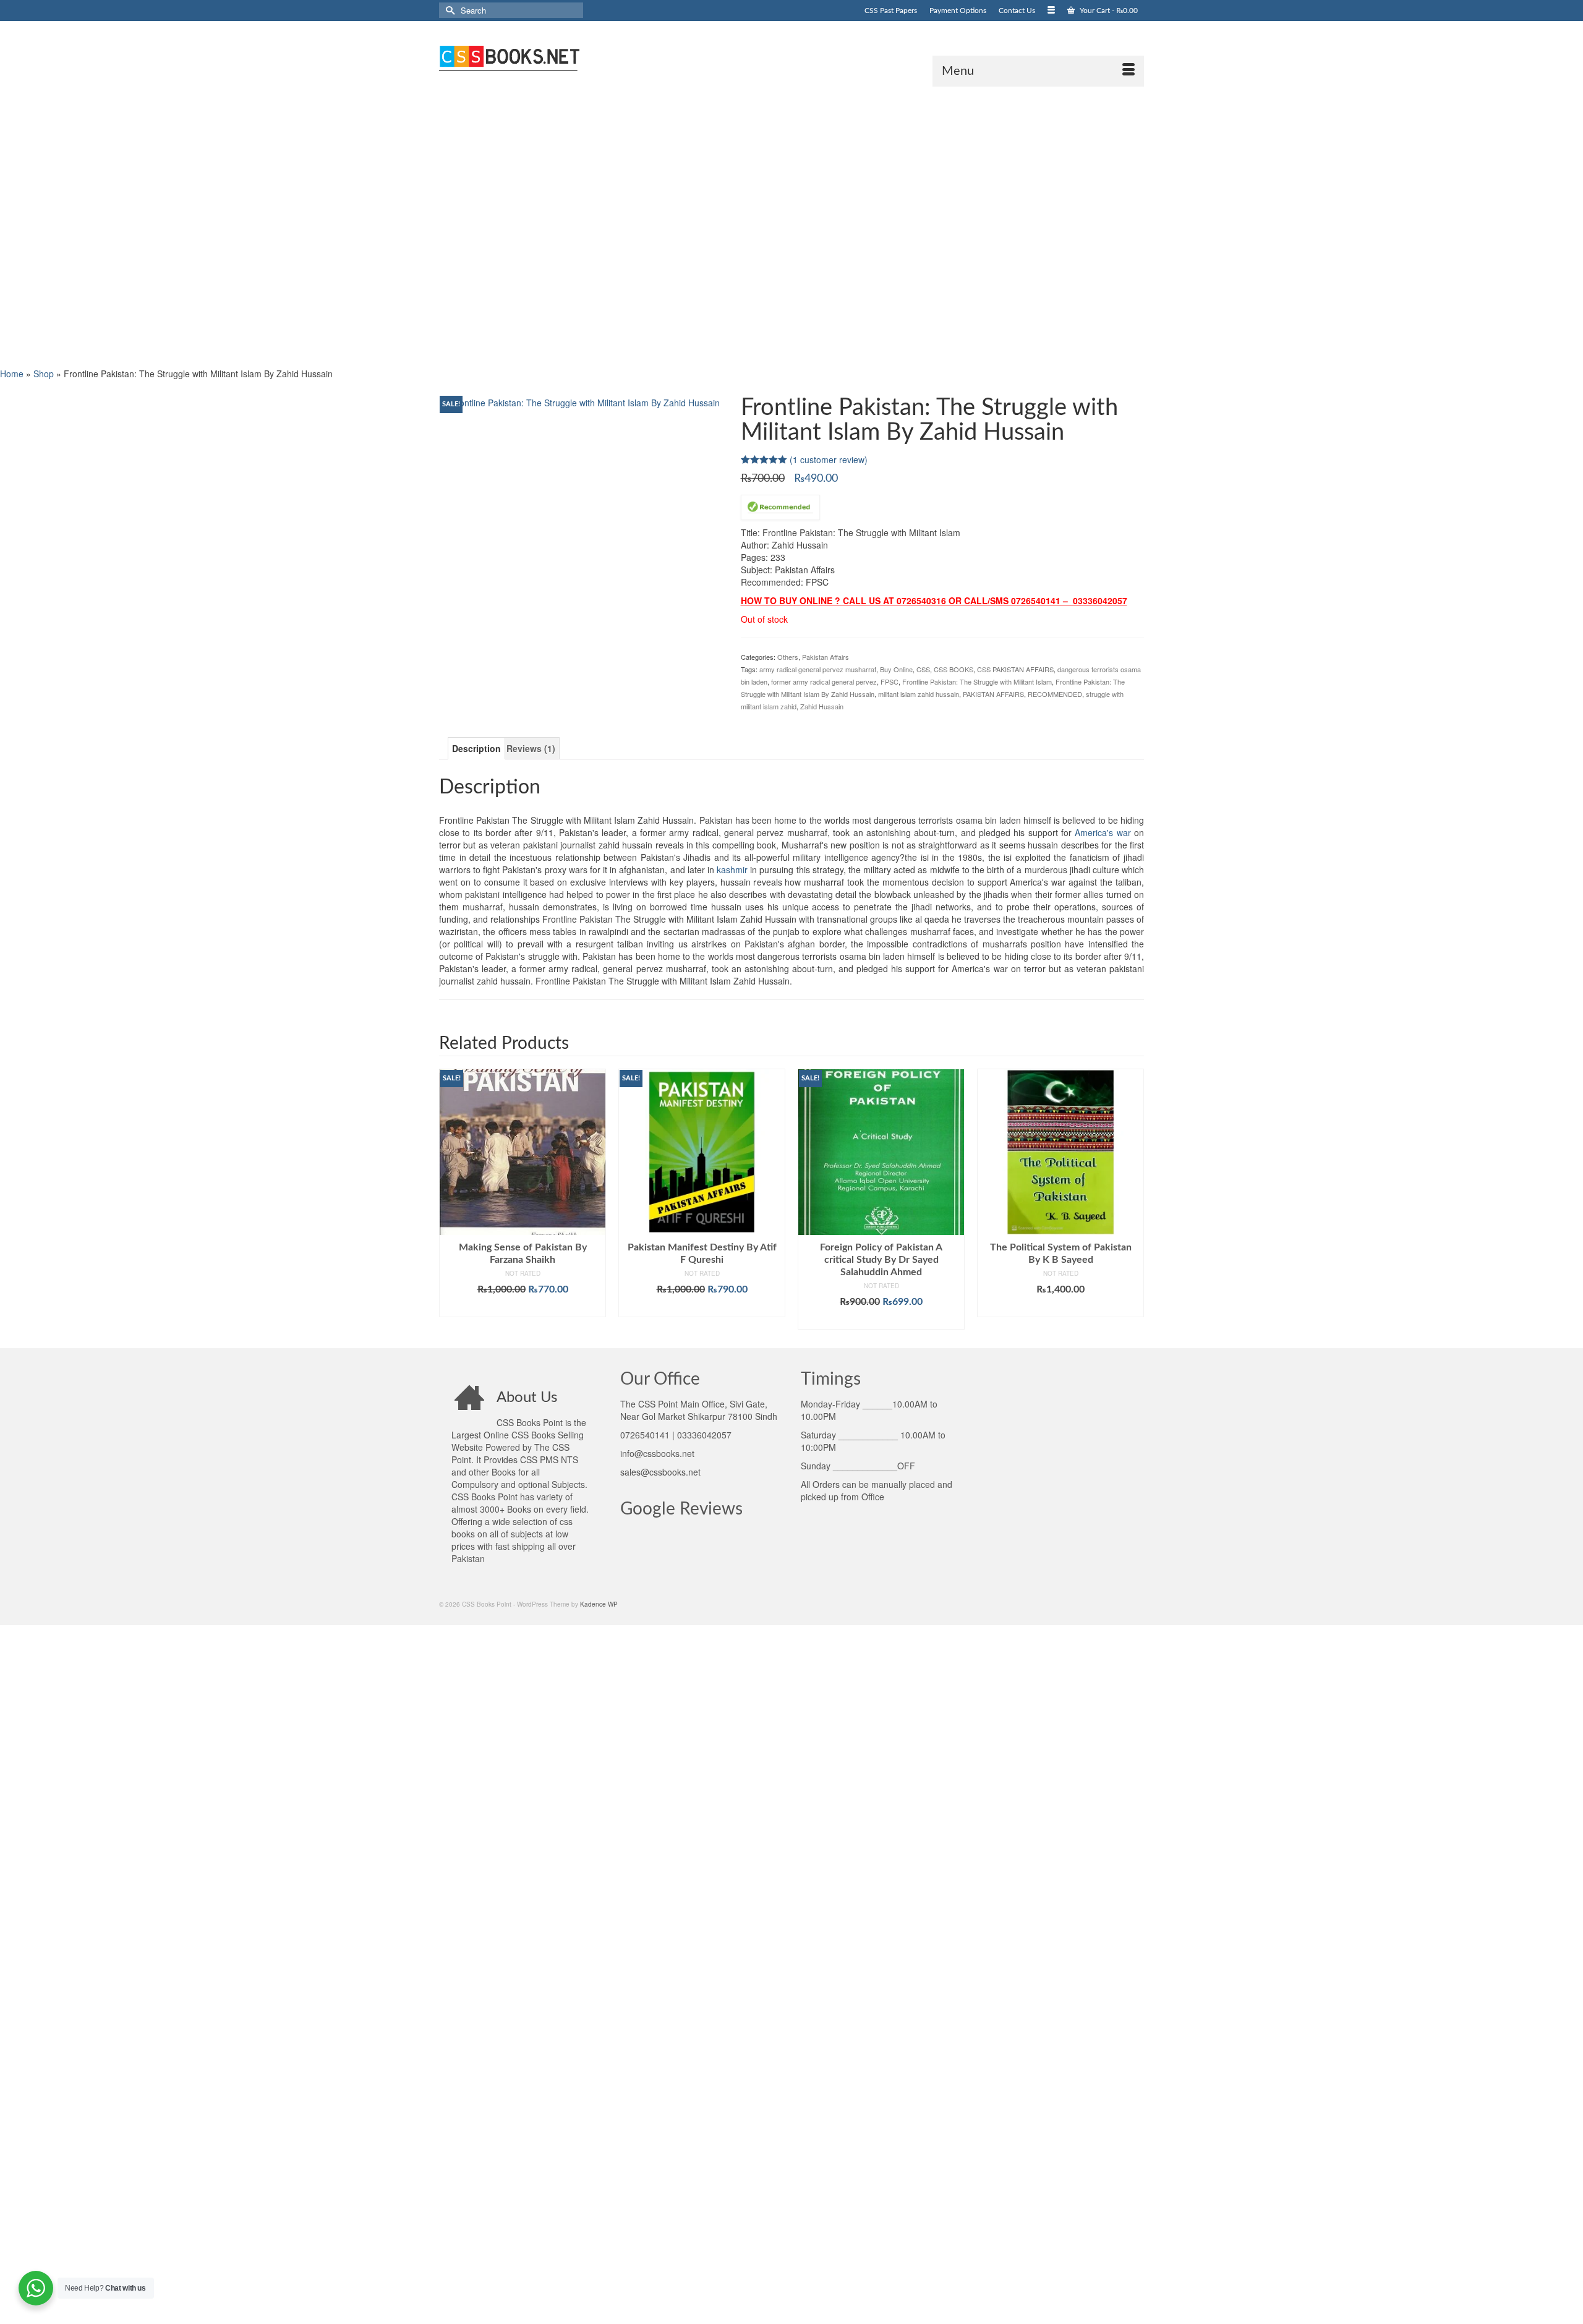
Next (1133, 1199)
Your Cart (1108, 11)
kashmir (732, 869)
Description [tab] (476, 748)
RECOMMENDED (1055, 694)
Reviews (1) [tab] (531, 748)
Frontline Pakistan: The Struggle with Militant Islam (977, 681)
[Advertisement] (371, 226)
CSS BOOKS (954, 669)
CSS (923, 669)
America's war (1103, 832)
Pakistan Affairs (826, 657)
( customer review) (829, 459)
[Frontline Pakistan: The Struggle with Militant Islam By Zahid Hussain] (580, 401)
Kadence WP (599, 1604)
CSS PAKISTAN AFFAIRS (1015, 669)
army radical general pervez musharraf (818, 669)
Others (788, 657)
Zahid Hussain (822, 706)
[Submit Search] (448, 10)
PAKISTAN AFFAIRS (993, 694)
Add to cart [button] (523, 1308)
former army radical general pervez (824, 681)
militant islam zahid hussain (919, 694)
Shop (44, 374)
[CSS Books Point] (550, 57)
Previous (450, 1199)
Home (12, 374)
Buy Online (896, 669)
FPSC (890, 681)
